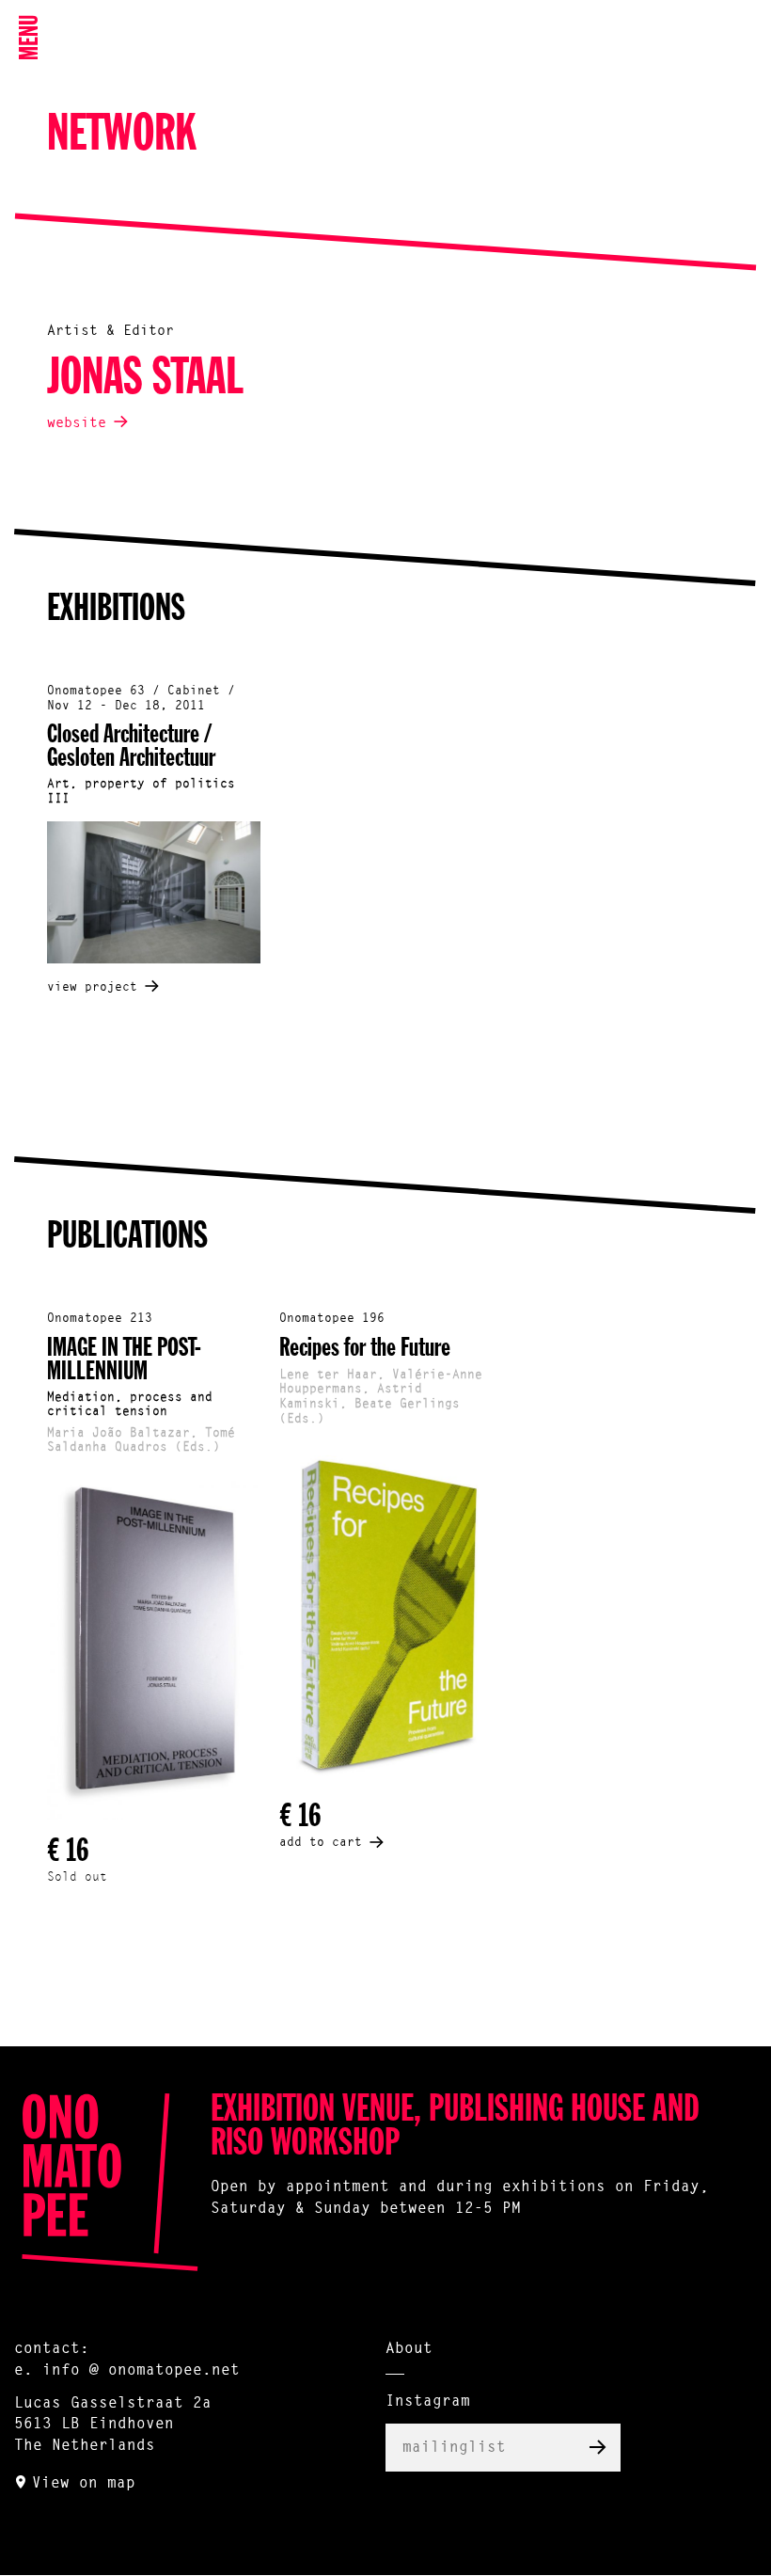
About (409, 2349)
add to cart (321, 1843)
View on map (84, 2484)
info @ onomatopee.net (141, 2371)
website (77, 424)
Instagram (428, 2402)
